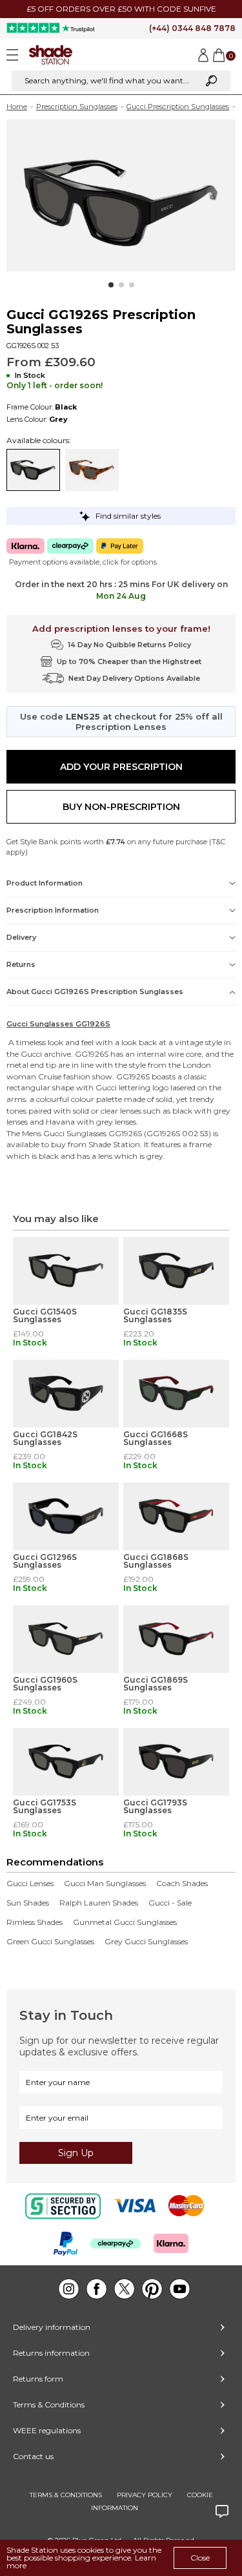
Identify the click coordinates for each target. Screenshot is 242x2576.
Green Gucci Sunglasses (50, 1942)
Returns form (38, 2379)
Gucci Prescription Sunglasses (178, 107)
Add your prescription (121, 767)
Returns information (51, 2353)
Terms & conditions (66, 2495)
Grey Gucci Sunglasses (146, 1942)
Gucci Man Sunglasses (105, 1884)
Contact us (33, 2456)
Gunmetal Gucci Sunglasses (125, 1922)
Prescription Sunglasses (77, 107)
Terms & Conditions (49, 2405)
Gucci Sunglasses (75, 1133)
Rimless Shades (35, 1922)
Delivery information (52, 2327)
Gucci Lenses (30, 1884)
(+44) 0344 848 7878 (192, 28)
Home (17, 107)
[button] (111, 285)
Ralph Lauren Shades (99, 1903)
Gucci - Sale (170, 1903)
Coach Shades (182, 1884)
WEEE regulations (47, 2430)
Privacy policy (145, 2495)
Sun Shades (28, 1903)
